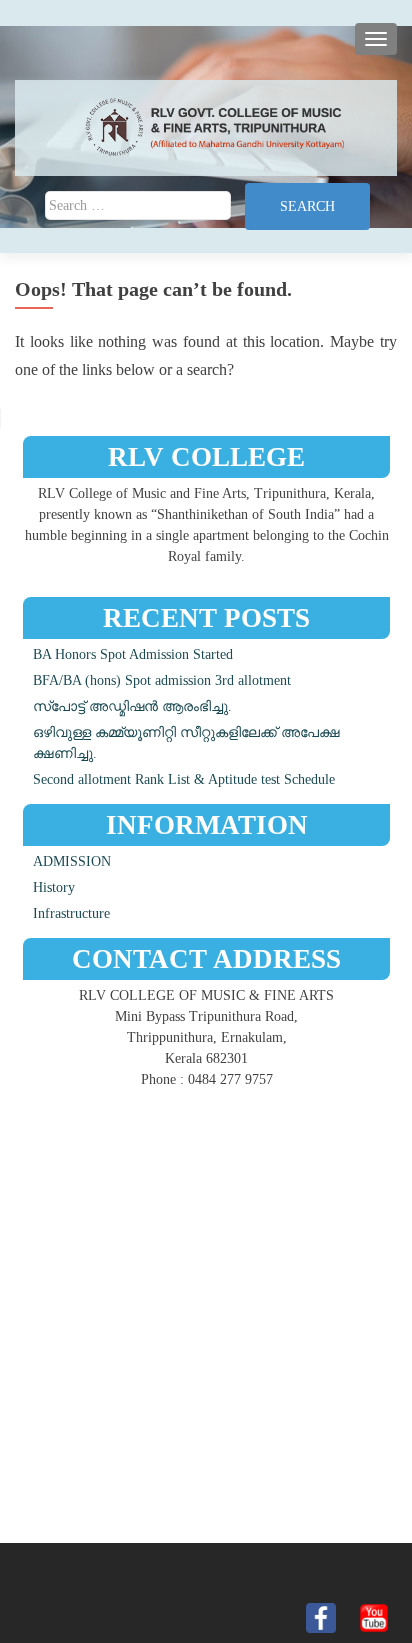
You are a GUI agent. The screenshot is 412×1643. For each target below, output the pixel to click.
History (54, 887)
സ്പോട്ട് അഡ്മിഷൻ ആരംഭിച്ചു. (132, 706)
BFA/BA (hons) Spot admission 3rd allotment (162, 680)
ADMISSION (72, 861)
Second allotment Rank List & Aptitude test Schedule (184, 779)
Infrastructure (71, 913)
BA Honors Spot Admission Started (133, 654)
